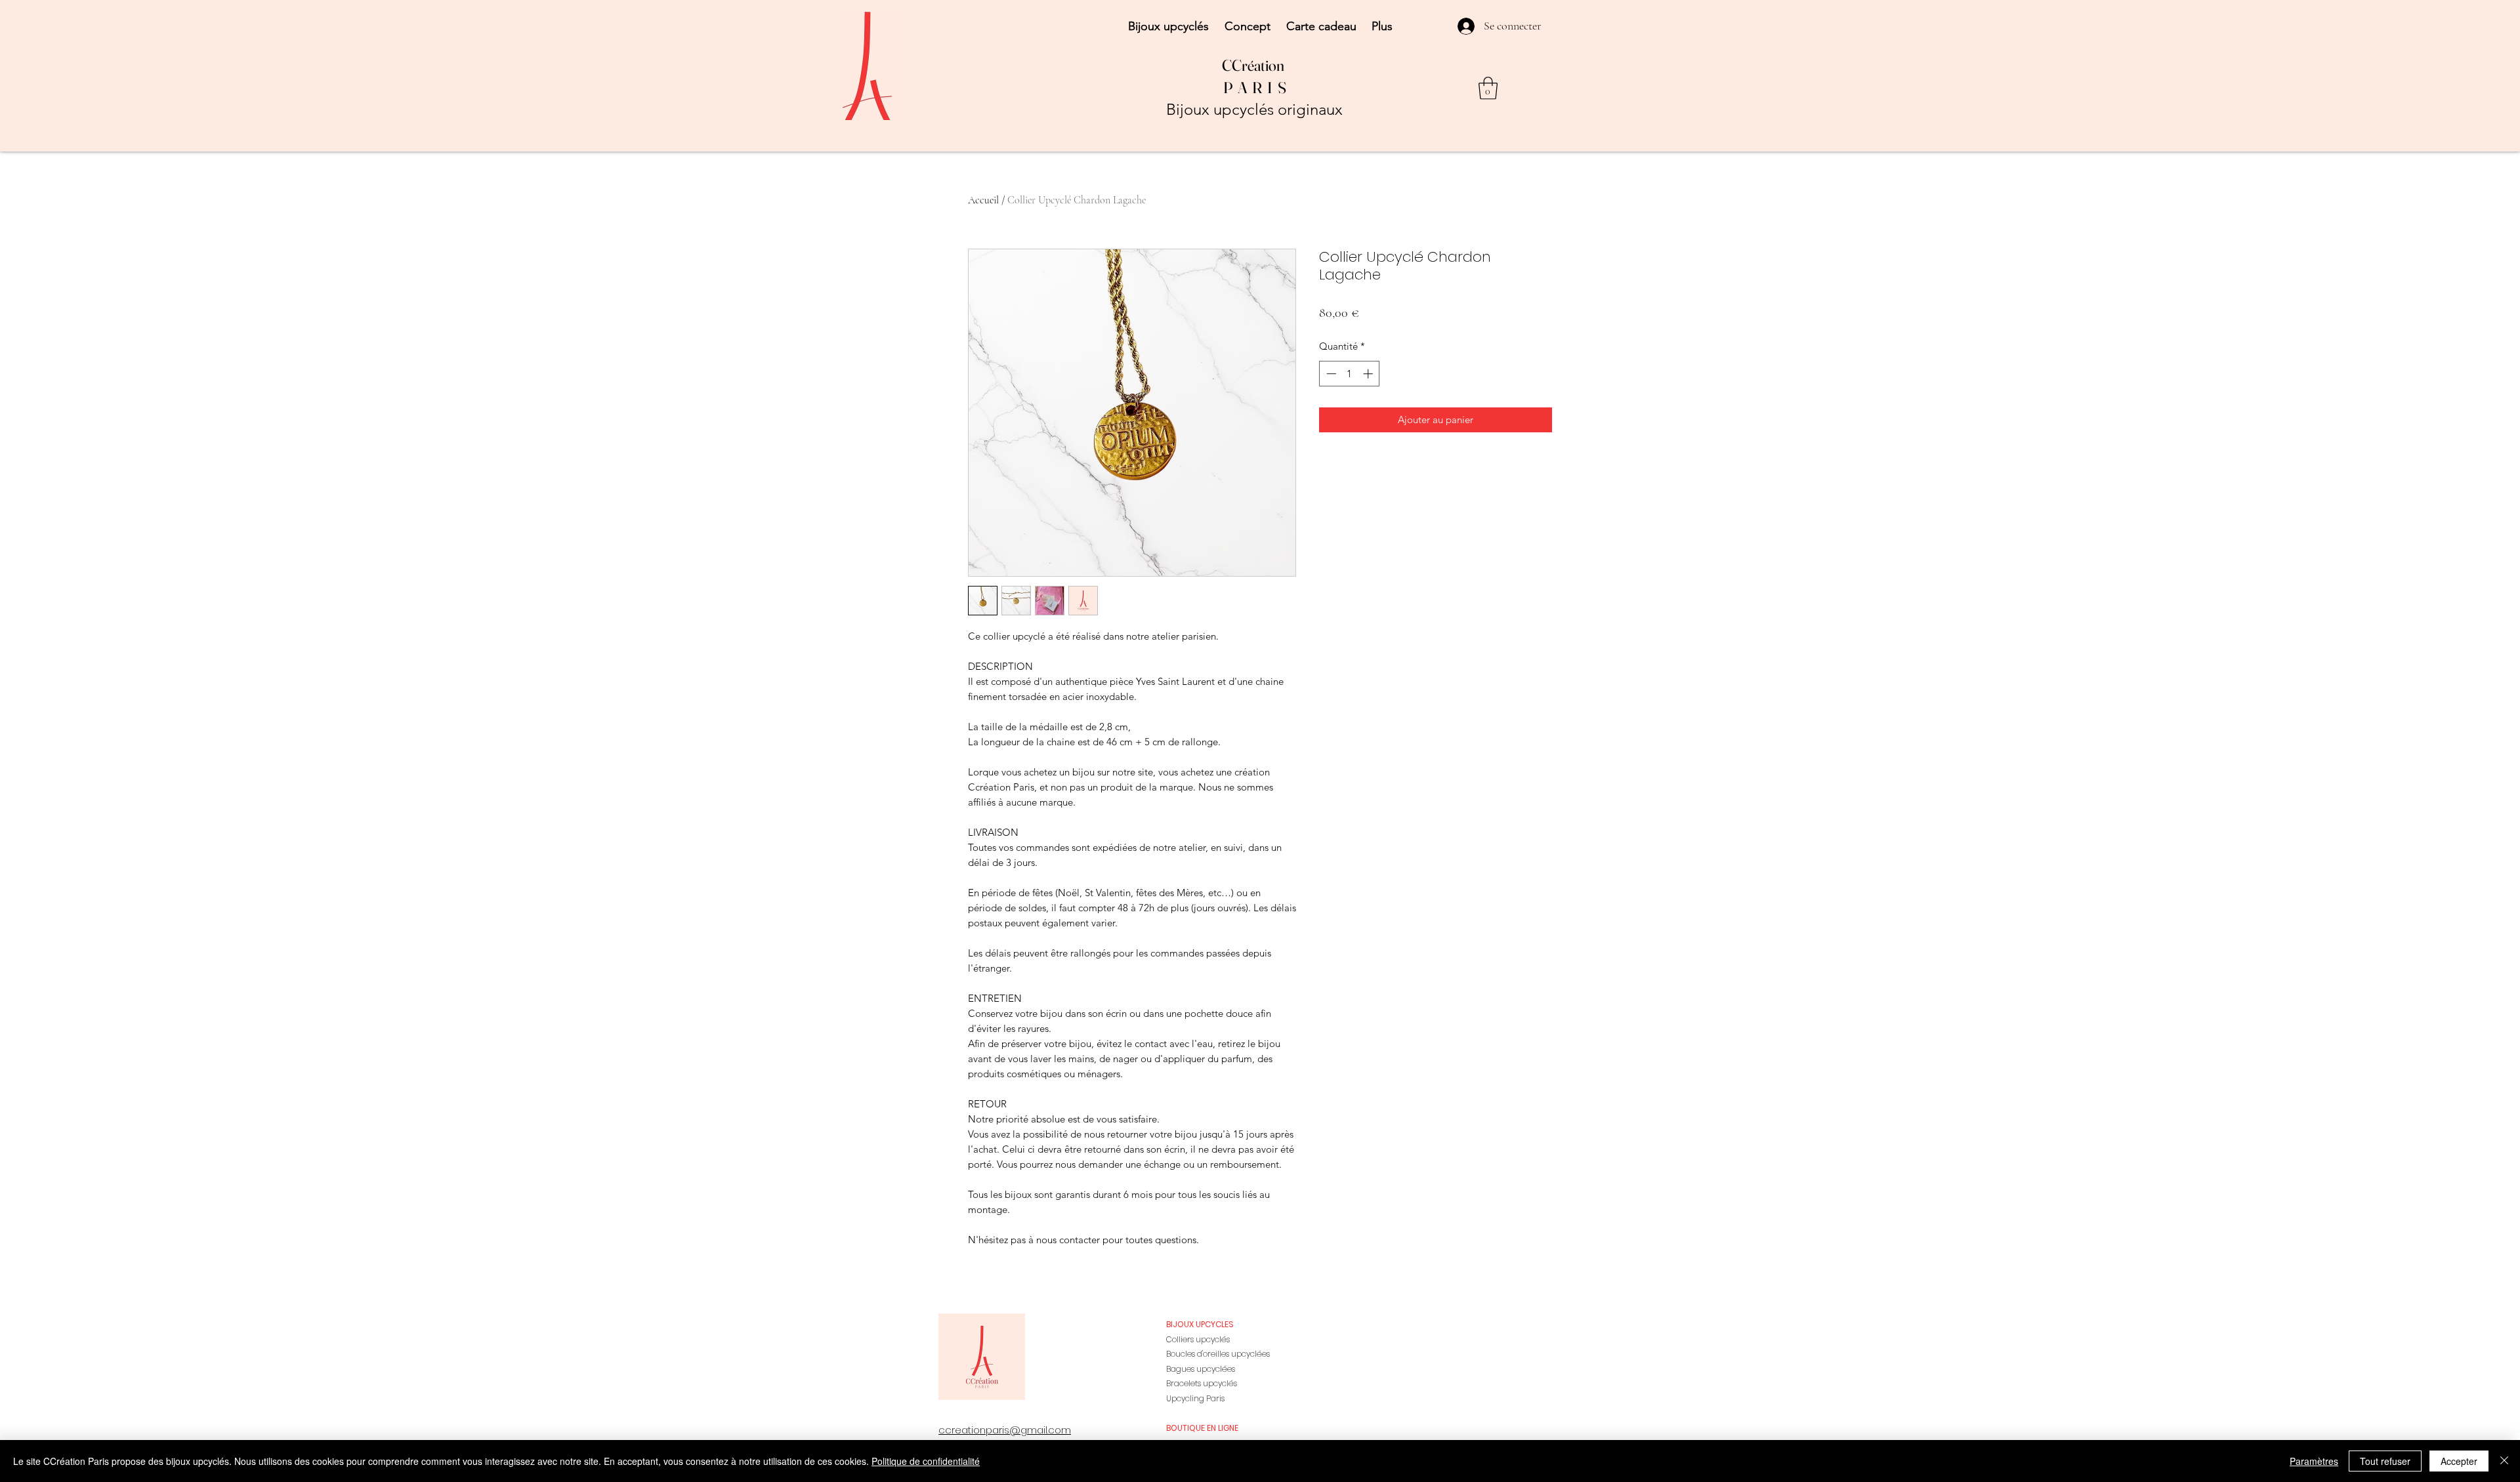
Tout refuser (2385, 1461)
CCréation (1254, 65)
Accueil (983, 200)
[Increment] (1369, 374)
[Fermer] (2504, 1461)
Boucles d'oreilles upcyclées (1218, 1354)
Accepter (2459, 1461)
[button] (1488, 88)
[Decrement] (1330, 374)
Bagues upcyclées (1201, 1369)
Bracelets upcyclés (1202, 1383)
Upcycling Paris (1195, 1398)
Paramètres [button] (2314, 1461)
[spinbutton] (1350, 374)
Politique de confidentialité (926, 1461)
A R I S (1262, 88)
